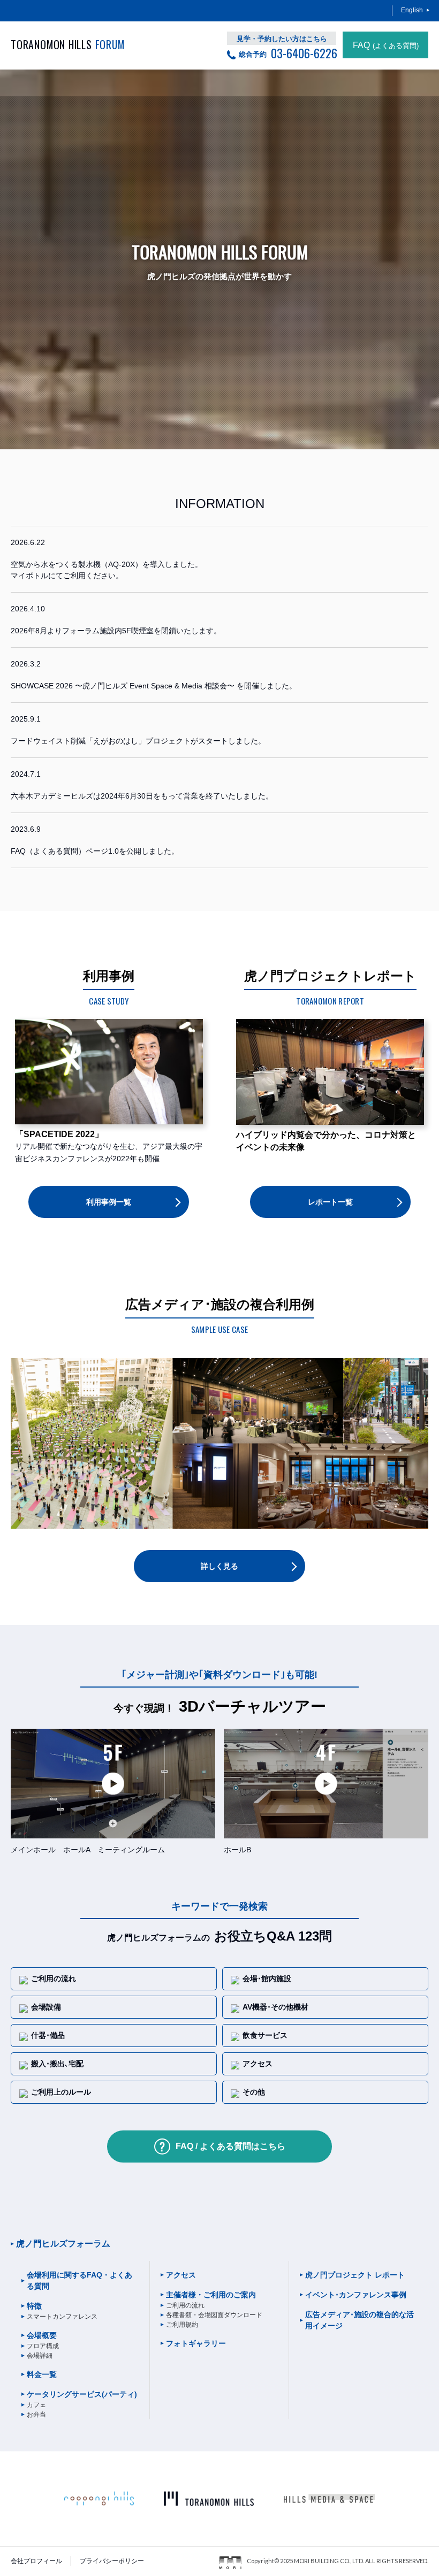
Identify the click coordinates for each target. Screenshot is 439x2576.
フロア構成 (43, 2346)
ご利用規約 (182, 2325)
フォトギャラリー (196, 2343)
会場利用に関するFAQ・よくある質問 (80, 2280)
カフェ (36, 2405)
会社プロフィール (36, 2561)
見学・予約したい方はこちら (282, 39)
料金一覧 (42, 2374)
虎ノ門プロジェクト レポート (355, 2275)
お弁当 (36, 2414)
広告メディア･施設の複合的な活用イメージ (359, 2320)
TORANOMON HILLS (68, 45)
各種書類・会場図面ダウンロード (214, 2315)
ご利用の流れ (185, 2305)
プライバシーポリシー (112, 2561)
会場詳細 (40, 2356)
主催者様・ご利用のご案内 (211, 2295)
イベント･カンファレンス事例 (356, 2295)
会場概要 (42, 2335)
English (412, 10)
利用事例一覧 (109, 1202)
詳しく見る (219, 1566)
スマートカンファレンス (62, 2317)
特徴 (34, 2306)
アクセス (181, 2275)
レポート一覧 (330, 1202)
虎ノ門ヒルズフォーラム (63, 2244)
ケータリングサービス (82, 2394)
